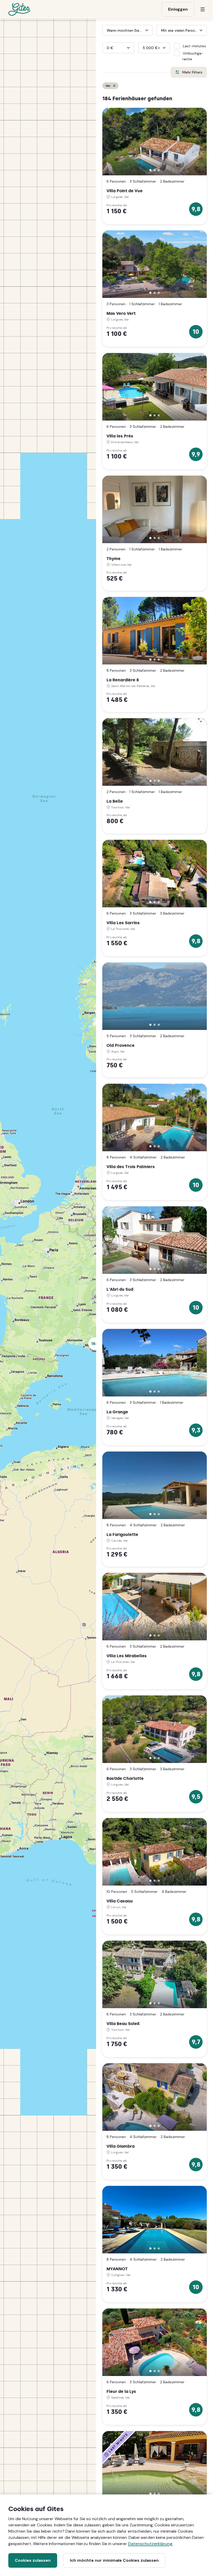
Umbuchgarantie (193, 56)
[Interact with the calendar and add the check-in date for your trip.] (105, 30)
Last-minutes (194, 46)
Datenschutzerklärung (150, 2544)
